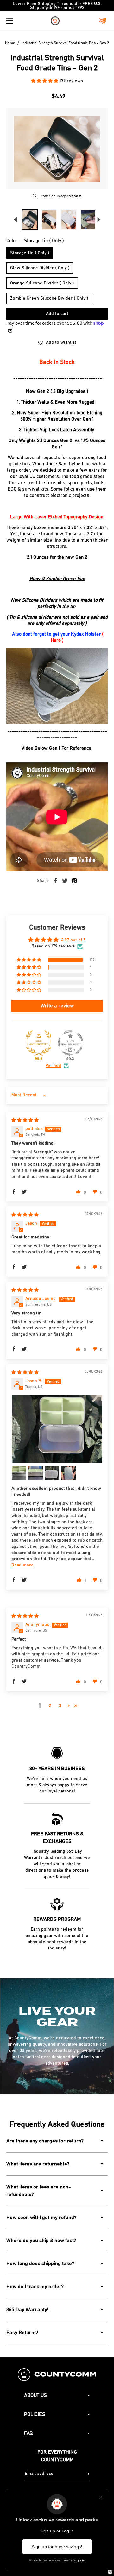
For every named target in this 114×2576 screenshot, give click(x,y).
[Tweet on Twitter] (65, 881)
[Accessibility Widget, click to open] (110, 2572)
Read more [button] (22, 1565)
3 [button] (60, 1706)
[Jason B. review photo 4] (52, 1473)
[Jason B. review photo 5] (68, 1473)
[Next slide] (99, 220)
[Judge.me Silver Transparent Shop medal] (70, 1043)
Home (10, 43)
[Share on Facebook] (55, 881)
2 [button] (50, 1706)
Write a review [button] (57, 1006)
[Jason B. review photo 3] (35, 1473)
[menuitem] (30, 220)
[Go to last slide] (15, 220)
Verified (53, 1066)
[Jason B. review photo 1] (57, 1429)
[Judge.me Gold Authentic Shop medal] (39, 1043)
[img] (25, 1120)
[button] (45, 81)
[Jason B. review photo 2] (19, 1473)
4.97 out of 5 (73, 940)
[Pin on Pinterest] (74, 881)
